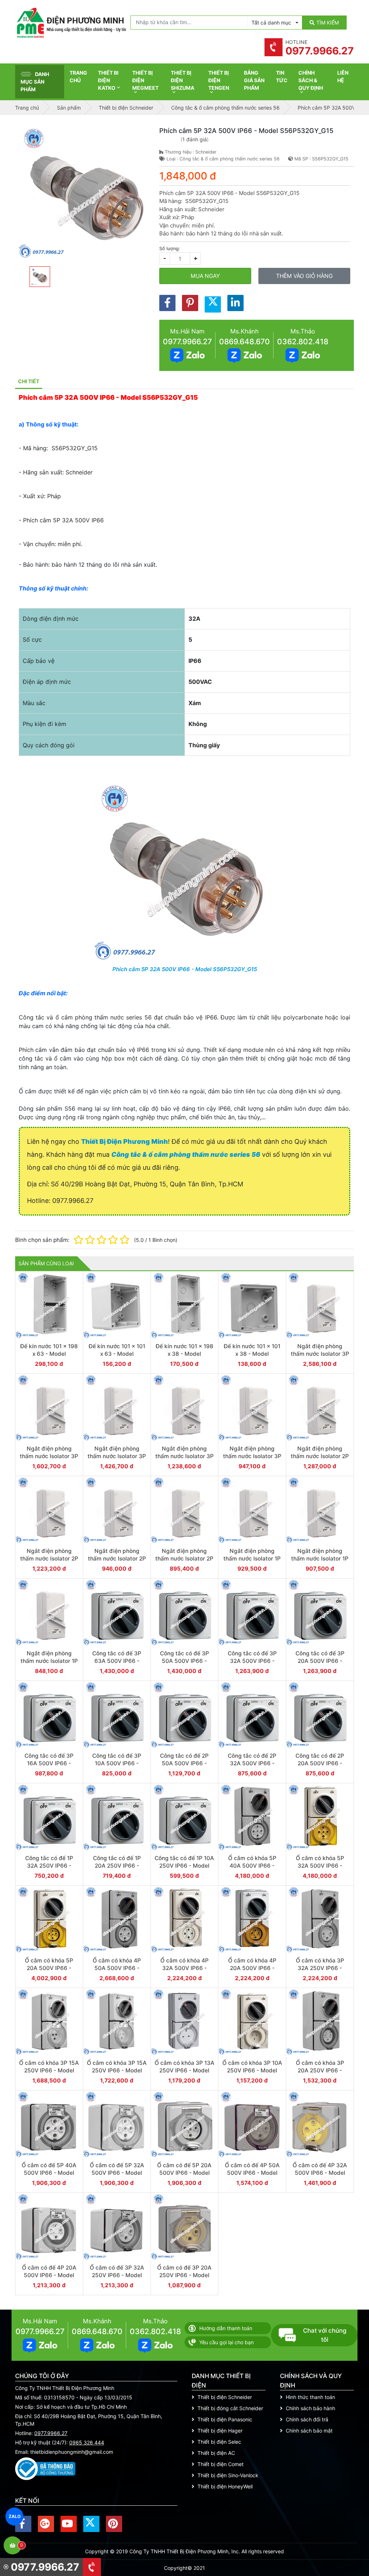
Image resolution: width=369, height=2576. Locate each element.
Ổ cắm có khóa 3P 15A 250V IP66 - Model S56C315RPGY (49, 2071)
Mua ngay (205, 276)
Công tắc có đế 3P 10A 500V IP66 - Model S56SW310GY (117, 1763)
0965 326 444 (87, 2442)
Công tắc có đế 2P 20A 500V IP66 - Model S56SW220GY (320, 1763)
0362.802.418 (303, 342)
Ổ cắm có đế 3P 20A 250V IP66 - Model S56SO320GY (184, 2275)
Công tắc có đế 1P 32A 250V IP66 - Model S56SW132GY (49, 1866)
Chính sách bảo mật (309, 2431)
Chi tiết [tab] (29, 381)
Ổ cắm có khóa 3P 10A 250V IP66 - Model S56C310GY (252, 2071)
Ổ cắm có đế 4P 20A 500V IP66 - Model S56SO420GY (49, 2275)
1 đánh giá (195, 139)
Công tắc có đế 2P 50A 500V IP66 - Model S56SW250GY (184, 1763)
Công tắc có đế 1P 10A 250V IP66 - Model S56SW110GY (184, 1866)
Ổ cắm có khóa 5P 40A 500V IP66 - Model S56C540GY (252, 1866)
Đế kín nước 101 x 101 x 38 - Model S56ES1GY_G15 (252, 1354)
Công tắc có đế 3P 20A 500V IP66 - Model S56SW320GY (320, 1661)
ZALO (15, 2516)
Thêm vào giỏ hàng (304, 276)
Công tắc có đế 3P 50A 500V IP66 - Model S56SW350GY (184, 1661)
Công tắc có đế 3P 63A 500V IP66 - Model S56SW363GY (117, 1661)
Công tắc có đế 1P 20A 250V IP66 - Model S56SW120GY (117, 1866)
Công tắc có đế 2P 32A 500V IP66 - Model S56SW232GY (252, 1763)
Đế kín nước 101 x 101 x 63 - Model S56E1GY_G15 (117, 1354)
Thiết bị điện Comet (221, 2464)
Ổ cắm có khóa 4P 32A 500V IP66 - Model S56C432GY (184, 1968)
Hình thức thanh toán (310, 2397)
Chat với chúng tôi (325, 2335)
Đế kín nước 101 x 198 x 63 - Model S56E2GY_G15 (49, 1354)
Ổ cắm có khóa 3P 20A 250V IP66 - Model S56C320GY (320, 2071)
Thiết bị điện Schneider (225, 2397)
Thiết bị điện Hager (220, 2431)
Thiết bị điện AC (216, 2453)
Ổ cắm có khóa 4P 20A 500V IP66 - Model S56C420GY (252, 1968)
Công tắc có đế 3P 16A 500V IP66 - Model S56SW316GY (49, 1763)
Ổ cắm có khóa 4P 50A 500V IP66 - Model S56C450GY (117, 1968)
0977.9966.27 (187, 342)
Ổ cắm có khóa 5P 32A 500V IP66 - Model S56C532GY (320, 1866)
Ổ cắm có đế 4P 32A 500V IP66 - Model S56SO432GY (320, 2173)
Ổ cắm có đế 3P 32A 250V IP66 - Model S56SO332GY (117, 2275)
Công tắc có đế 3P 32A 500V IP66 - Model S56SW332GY (252, 1661)
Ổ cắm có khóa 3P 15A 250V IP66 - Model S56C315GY (117, 2071)
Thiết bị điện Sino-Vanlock (228, 2475)
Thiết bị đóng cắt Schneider (230, 2408)
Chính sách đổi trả (307, 2419)
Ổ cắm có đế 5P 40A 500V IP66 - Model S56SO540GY (49, 2173)
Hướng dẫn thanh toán (226, 2328)
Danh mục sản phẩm (35, 82)
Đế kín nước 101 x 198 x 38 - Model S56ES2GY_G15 (184, 1354)
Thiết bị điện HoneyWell (225, 2486)
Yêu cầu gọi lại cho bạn (226, 2342)
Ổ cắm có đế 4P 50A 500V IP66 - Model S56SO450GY (252, 2173)
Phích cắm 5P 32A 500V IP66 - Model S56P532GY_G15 (185, 969)
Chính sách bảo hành (310, 2408)
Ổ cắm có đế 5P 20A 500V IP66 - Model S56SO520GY (184, 2173)
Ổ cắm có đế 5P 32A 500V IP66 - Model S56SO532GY (117, 2173)
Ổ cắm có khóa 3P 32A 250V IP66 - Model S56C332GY (320, 1968)
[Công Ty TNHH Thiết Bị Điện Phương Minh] (71, 23)
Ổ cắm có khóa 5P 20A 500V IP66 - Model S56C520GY (49, 1968)
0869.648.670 (244, 342)
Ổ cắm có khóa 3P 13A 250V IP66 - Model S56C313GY (184, 2071)
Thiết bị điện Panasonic (225, 2419)
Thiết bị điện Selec (219, 2442)
